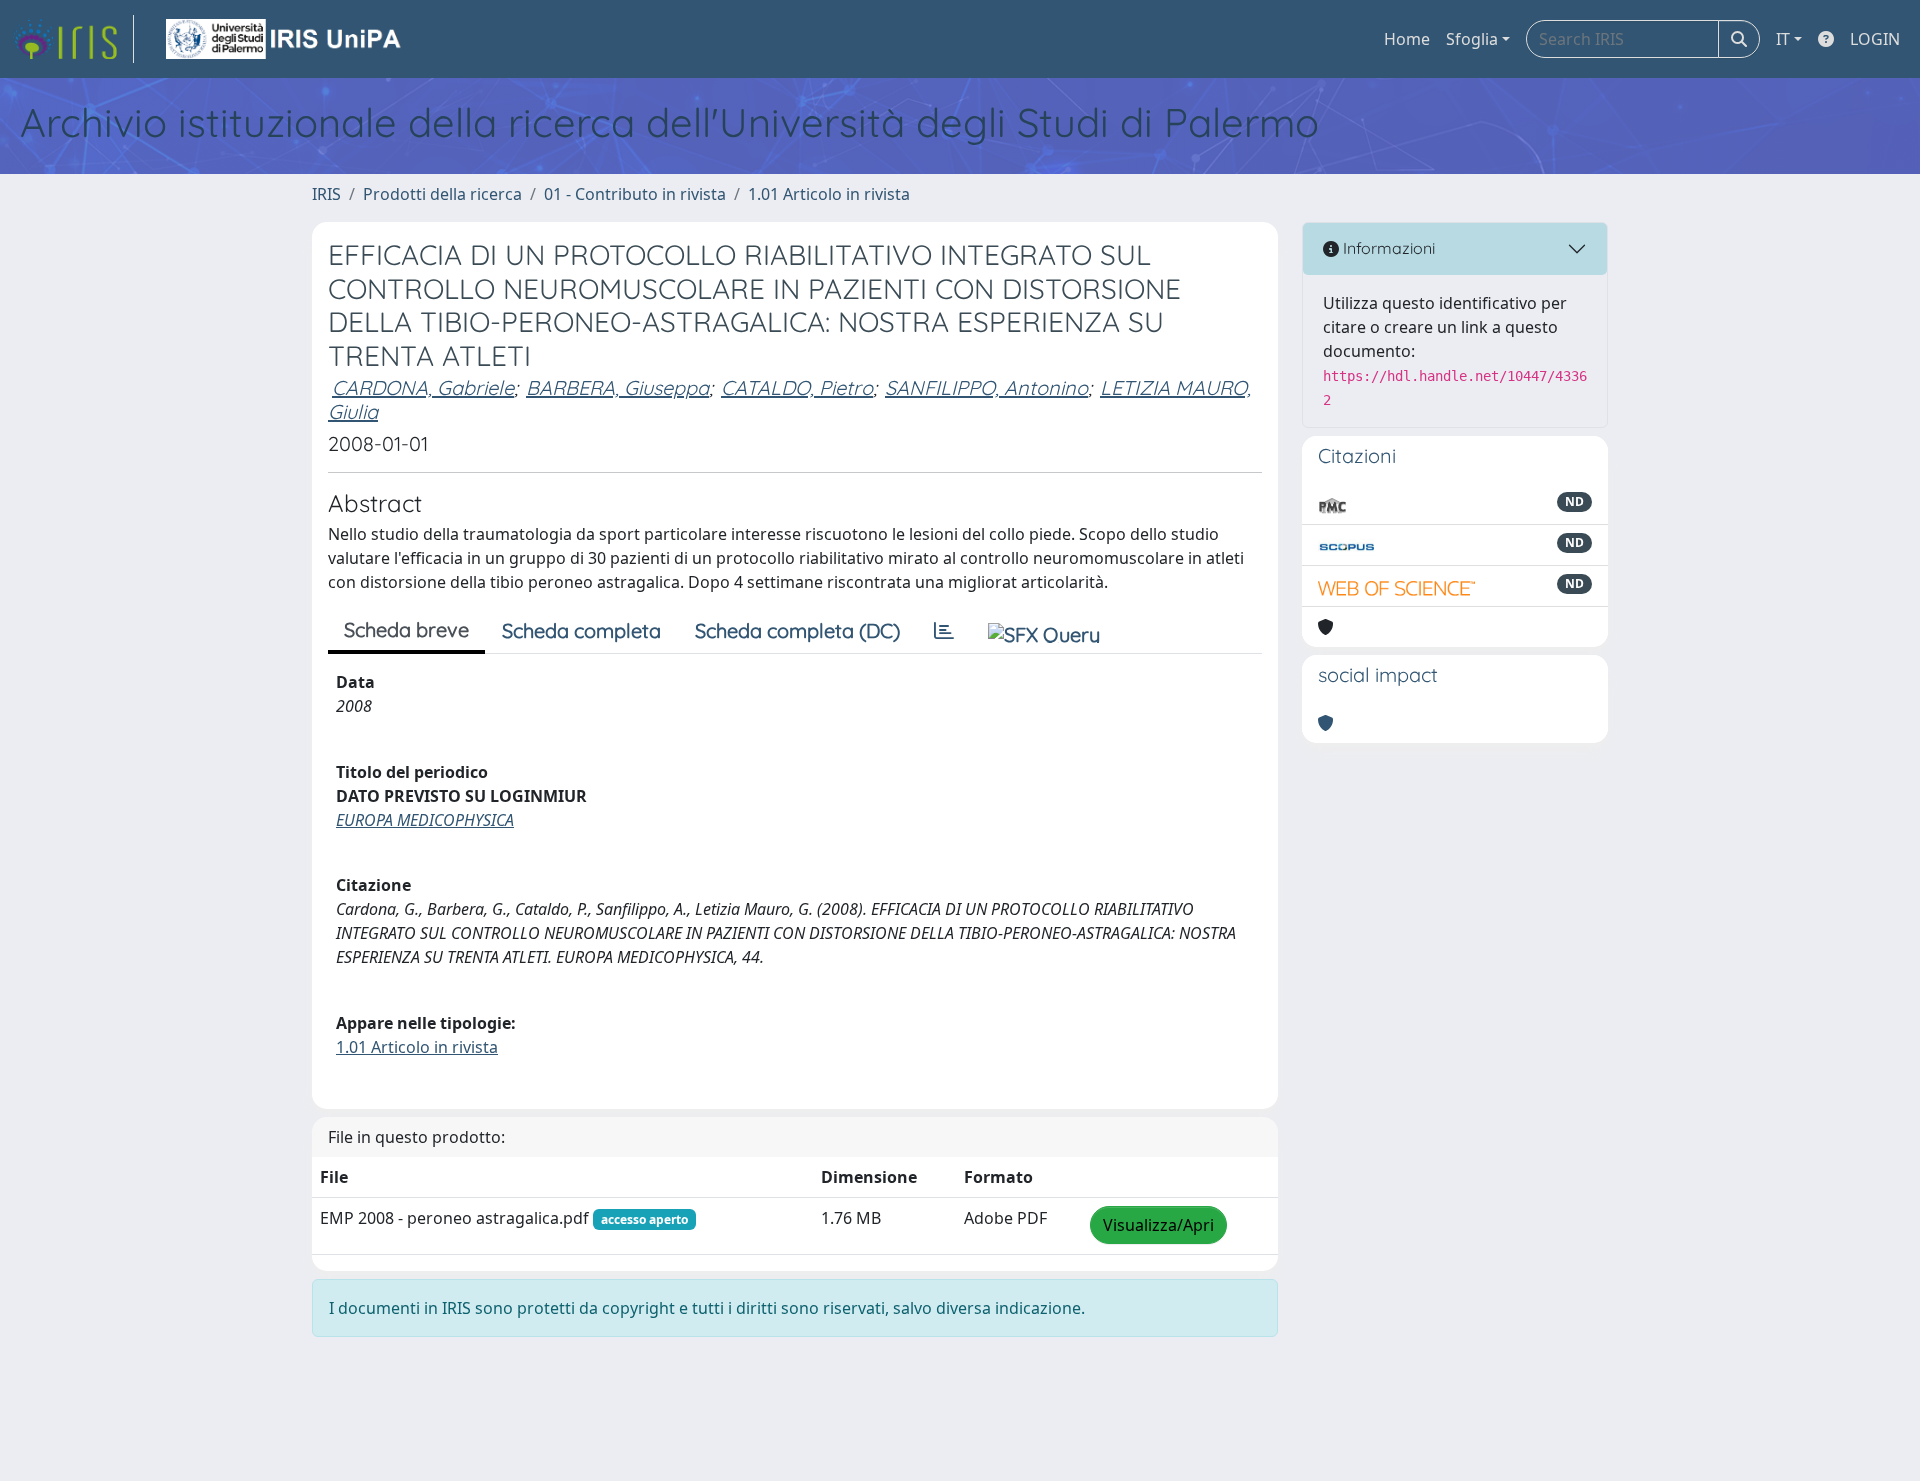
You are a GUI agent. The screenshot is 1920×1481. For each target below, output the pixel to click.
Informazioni (1387, 248)
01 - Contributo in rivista (635, 194)
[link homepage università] (285, 39)
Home (1407, 39)
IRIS (326, 194)
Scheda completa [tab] (581, 630)
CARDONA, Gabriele (423, 387)
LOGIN (1875, 39)
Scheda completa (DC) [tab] (797, 630)
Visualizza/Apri (1158, 1225)
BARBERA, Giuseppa (617, 387)
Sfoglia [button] (1472, 39)
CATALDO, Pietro (797, 387)
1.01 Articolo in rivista (829, 194)
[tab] (944, 631)
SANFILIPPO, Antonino (986, 387)
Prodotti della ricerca (442, 194)
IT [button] (1783, 39)
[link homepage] (73, 39)
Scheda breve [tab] (406, 629)
